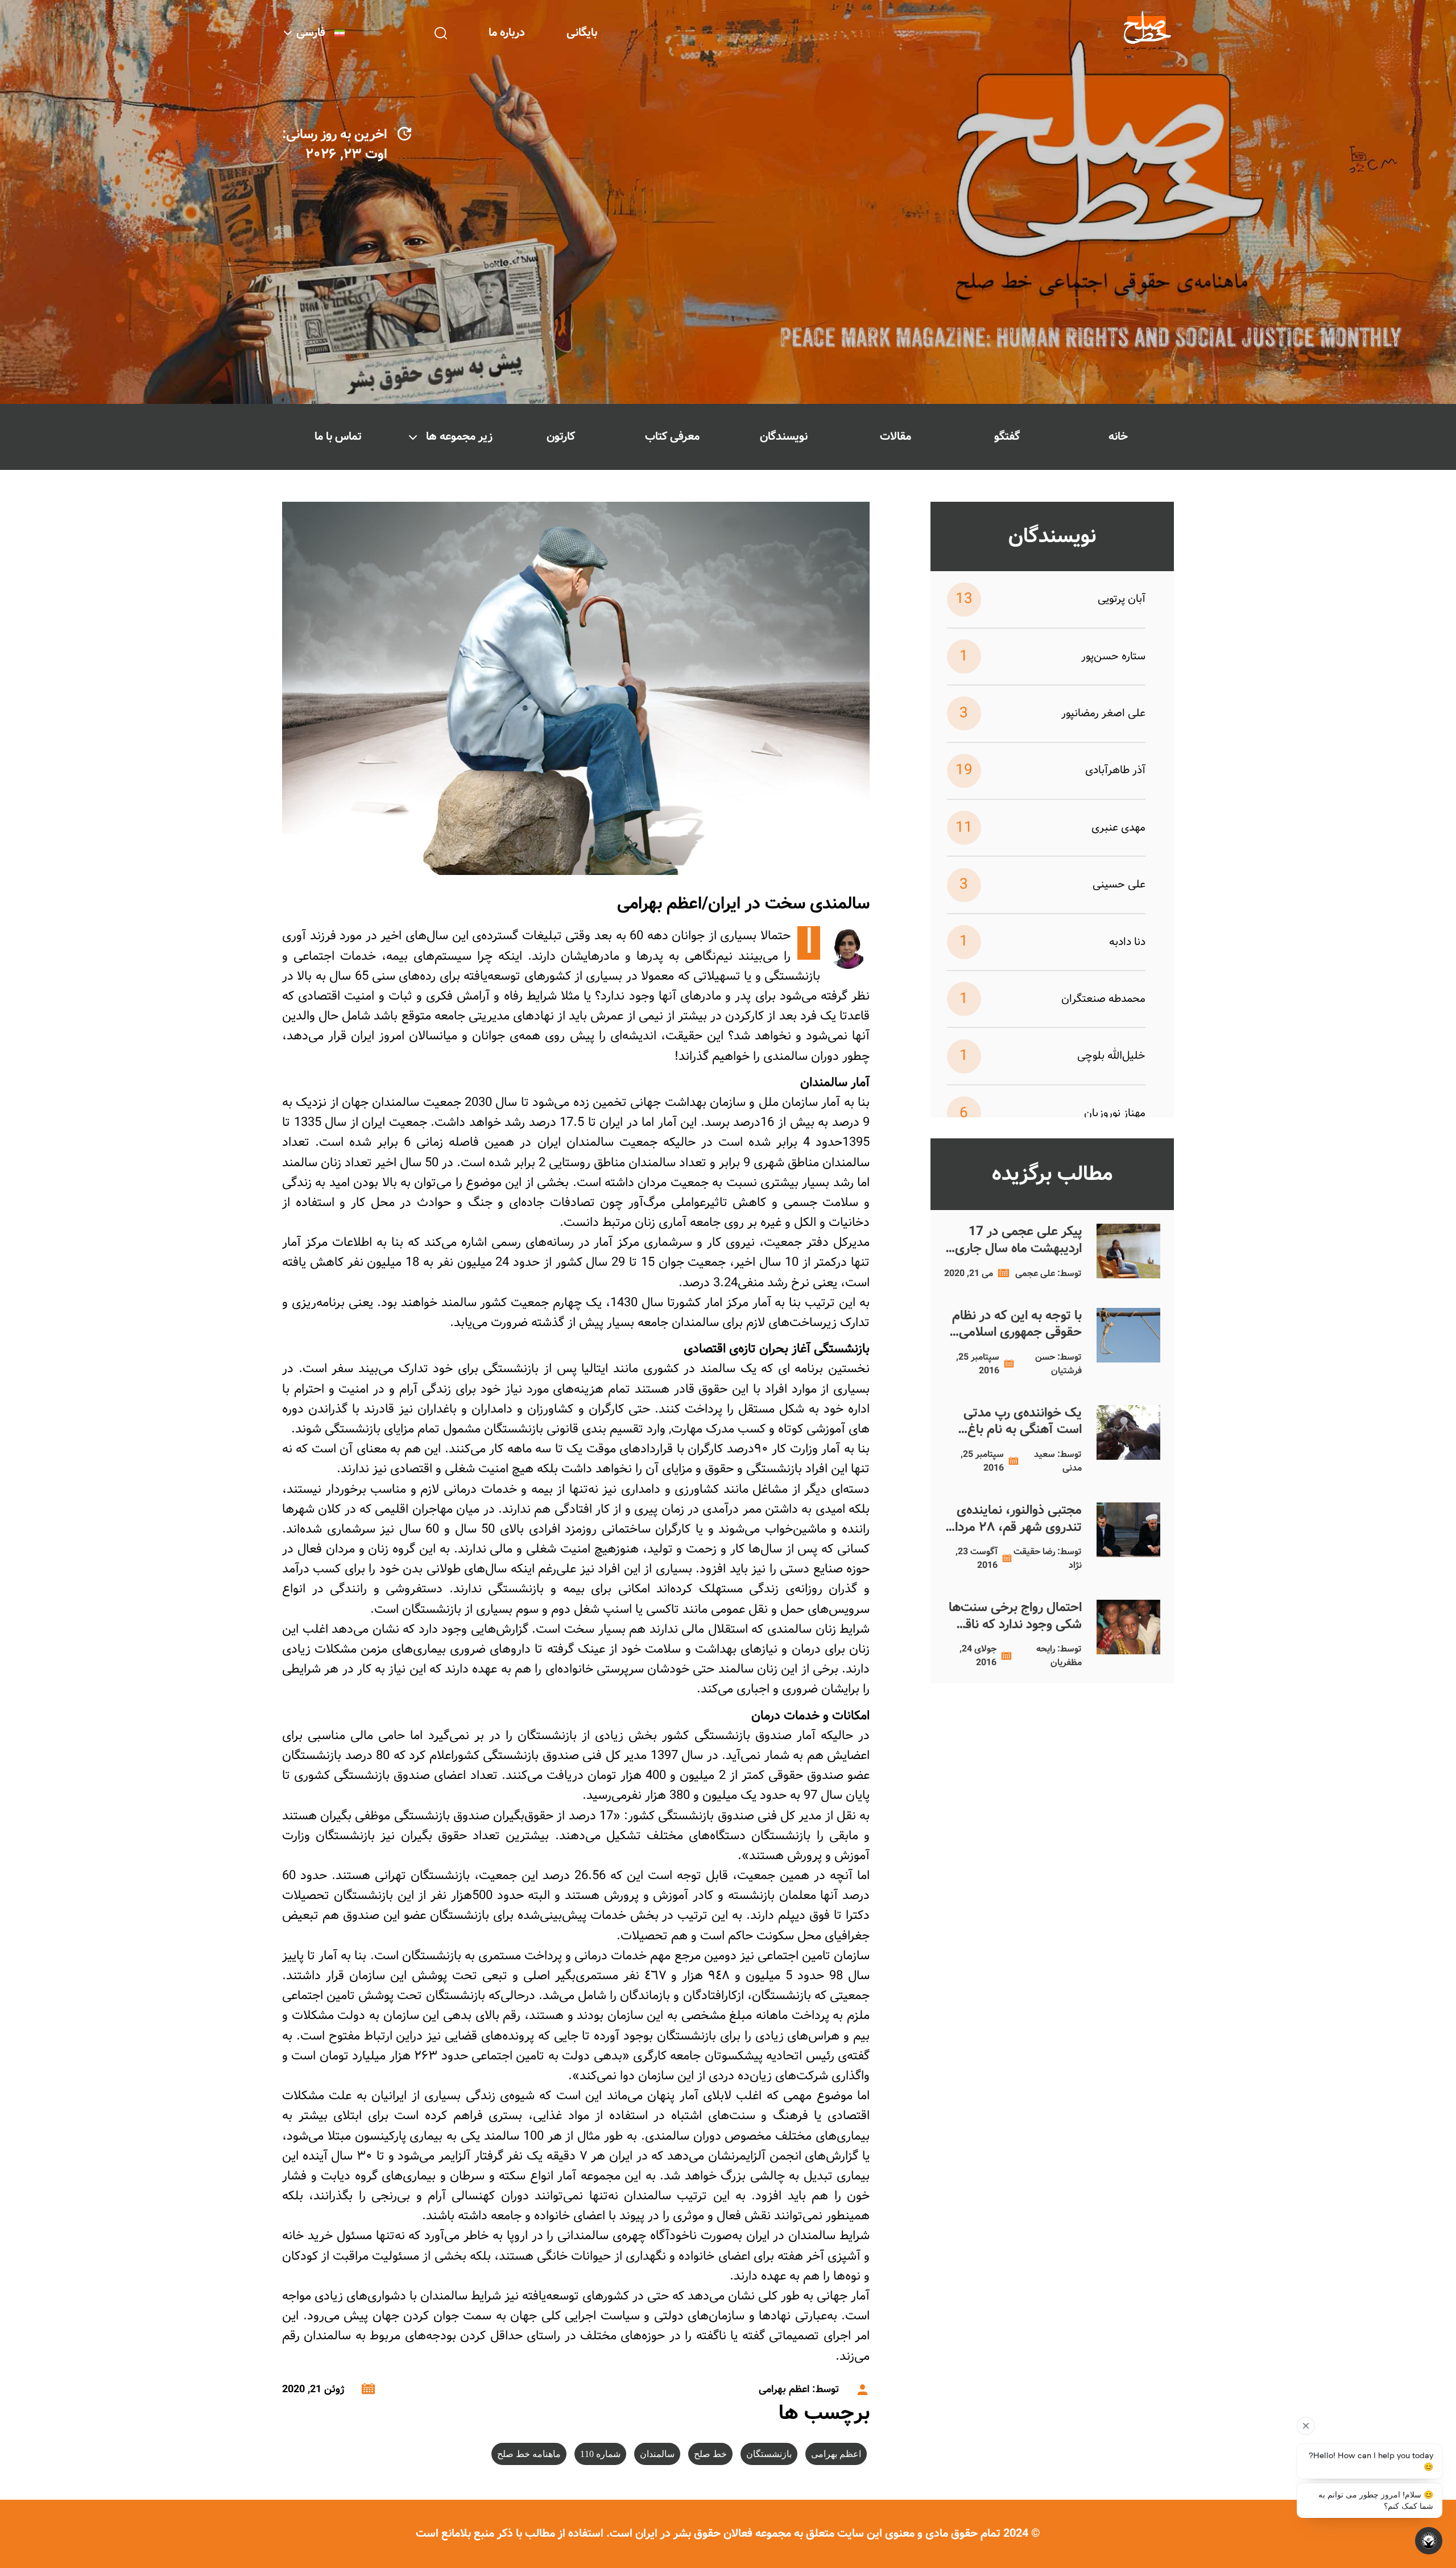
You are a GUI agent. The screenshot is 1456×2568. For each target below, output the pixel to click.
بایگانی (582, 33)
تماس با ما (338, 437)
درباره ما (507, 33)
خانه (1118, 437)
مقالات (895, 437)
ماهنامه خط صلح (529, 2454)
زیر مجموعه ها (459, 437)
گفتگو (1007, 437)
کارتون (561, 437)
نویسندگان (784, 437)
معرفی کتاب (672, 437)
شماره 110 (600, 2454)
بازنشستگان (769, 2454)
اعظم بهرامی (836, 2454)
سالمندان (657, 2454)
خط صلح (710, 2454)
